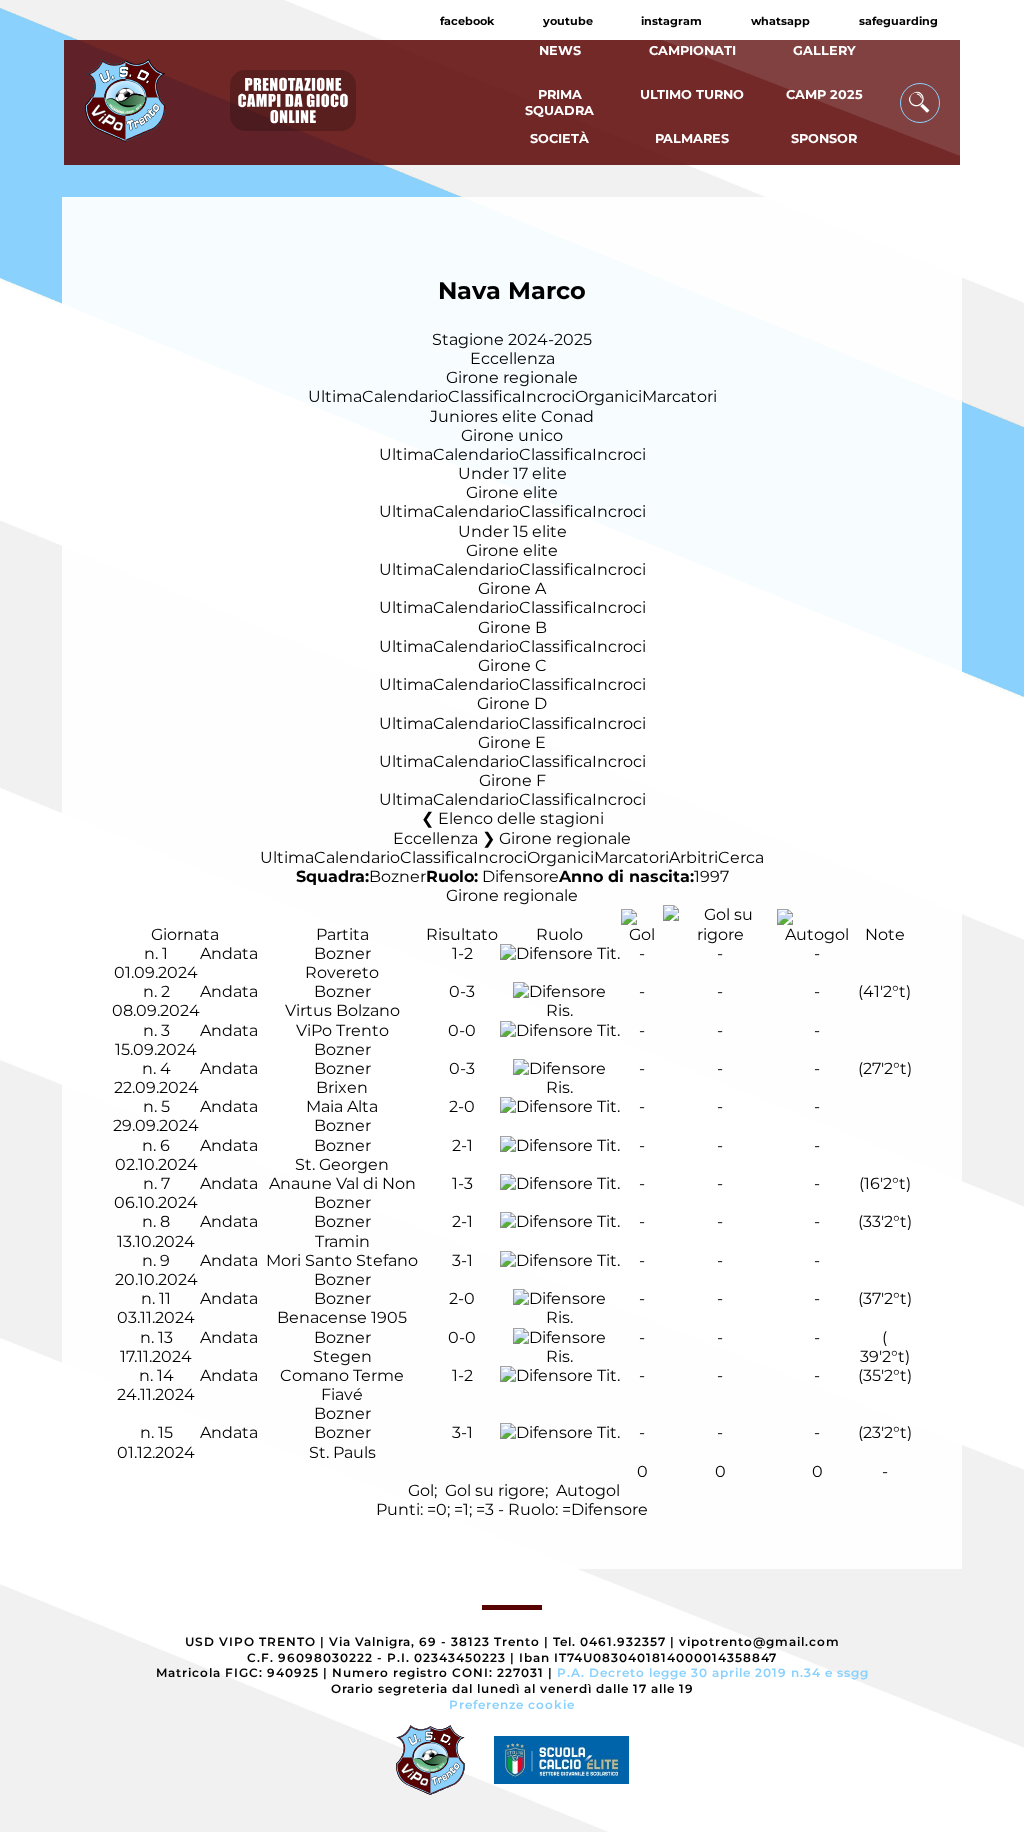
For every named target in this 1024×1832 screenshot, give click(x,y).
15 (165, 1432)
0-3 (462, 991)
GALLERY (824, 50)
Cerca (741, 857)
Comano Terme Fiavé (342, 1385)
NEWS (560, 50)
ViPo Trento (342, 1030)
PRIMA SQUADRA (559, 102)
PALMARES (692, 138)
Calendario (405, 396)
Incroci (548, 396)
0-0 (462, 1030)
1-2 (462, 953)
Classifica (484, 396)
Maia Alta (342, 1106)
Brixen (342, 1087)
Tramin (342, 1241)
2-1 (462, 1145)
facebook (467, 21)
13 (165, 1337)
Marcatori (679, 396)
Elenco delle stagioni (521, 818)
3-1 (462, 1260)
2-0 (462, 1106)
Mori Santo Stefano (342, 1260)
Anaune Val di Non (342, 1183)
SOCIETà (559, 138)
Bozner (397, 876)
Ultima (335, 396)
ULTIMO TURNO (692, 94)
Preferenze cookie (512, 1704)
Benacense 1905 (342, 1317)
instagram (671, 21)
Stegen (342, 1356)
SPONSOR (824, 138)
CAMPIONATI (692, 50)
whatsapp (780, 21)
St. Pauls (342, 1452)
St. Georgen (342, 1164)
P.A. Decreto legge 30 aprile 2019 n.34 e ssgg (713, 1672)
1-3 (462, 1183)
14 (165, 1375)
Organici (608, 396)
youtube (568, 21)
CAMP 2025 (824, 94)
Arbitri (693, 857)
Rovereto (342, 972)
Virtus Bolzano (342, 1010)
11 (165, 1298)
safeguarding (898, 21)
